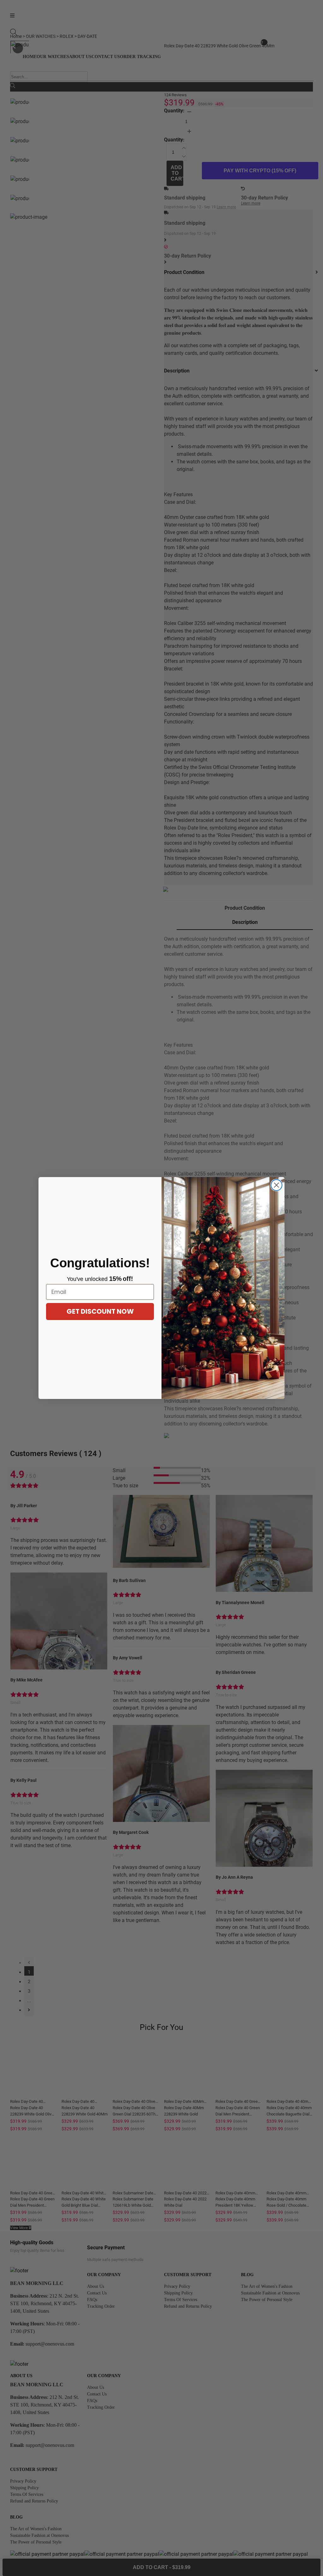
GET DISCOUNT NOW (100, 1311)
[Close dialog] (276, 1185)
